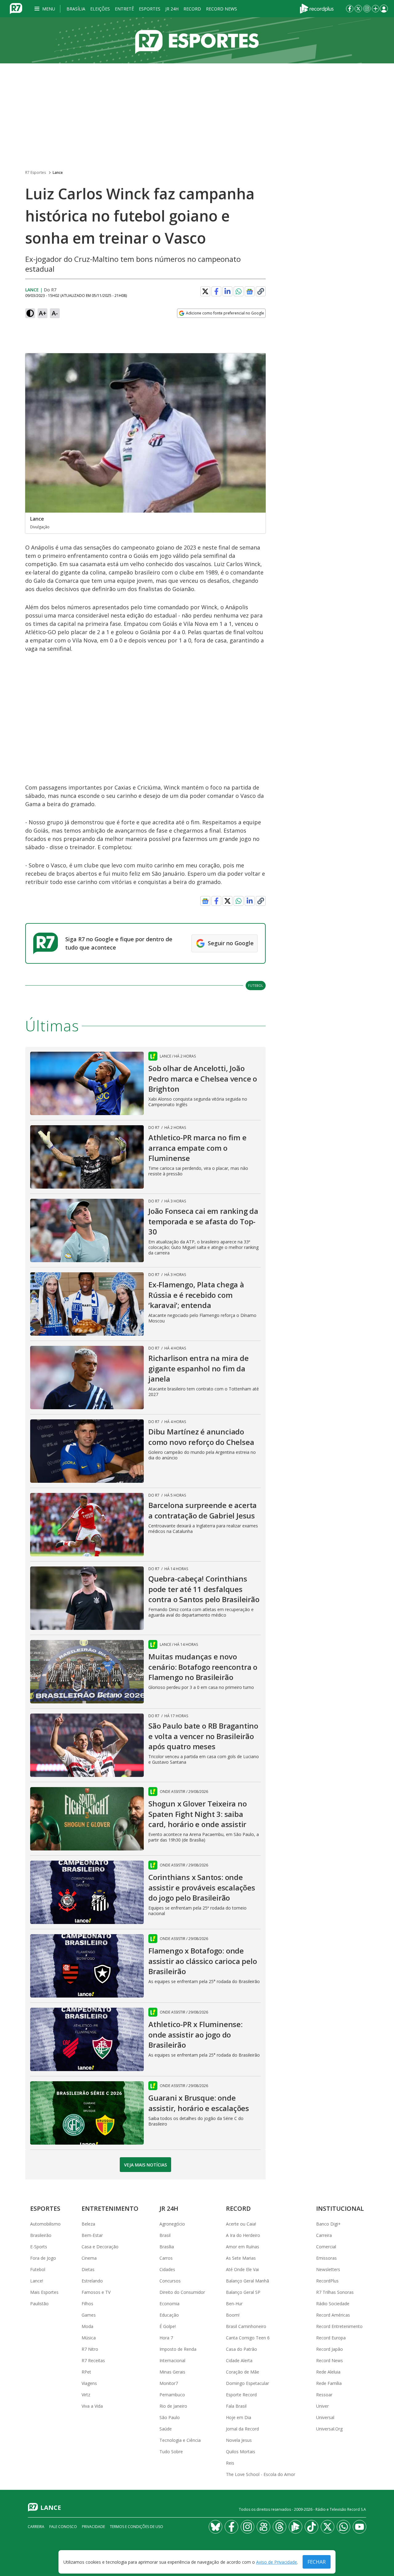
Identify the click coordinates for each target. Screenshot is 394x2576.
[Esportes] (197, 40)
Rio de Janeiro (173, 2406)
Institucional (340, 2208)
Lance (58, 172)
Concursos (170, 2281)
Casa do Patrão (241, 2349)
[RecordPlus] (317, 8)
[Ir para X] (358, 9)
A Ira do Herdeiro (243, 2235)
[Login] (384, 9)
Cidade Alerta (239, 2360)
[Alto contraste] (30, 313)
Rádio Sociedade (333, 2304)
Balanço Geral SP (243, 2292)
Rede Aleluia (328, 2372)
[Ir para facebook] (350, 9)
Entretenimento (110, 2208)
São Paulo (170, 2417)
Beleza (88, 2224)
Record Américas (333, 2315)
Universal (325, 2417)
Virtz (86, 2395)
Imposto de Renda (178, 2349)
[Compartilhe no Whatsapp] (239, 291)
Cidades (167, 2269)
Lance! (37, 2281)
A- (55, 313)
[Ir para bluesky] (215, 2527)
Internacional (172, 2360)
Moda (87, 2326)
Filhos (87, 2304)
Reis (230, 2463)
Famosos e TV (96, 2292)
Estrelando (92, 2281)
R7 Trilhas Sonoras (335, 2292)
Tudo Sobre (171, 2452)
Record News (221, 9)
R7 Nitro (90, 2349)
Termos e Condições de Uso (137, 2527)
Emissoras (326, 2258)
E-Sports (39, 2247)
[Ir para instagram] (367, 9)
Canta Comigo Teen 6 (248, 2338)
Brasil (165, 2235)
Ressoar (324, 2395)
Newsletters (328, 2269)
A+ (43, 313)
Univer (322, 2406)
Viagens (89, 2383)
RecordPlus (327, 2281)
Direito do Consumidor (182, 2292)
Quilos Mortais (241, 2452)
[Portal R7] (16, 8)
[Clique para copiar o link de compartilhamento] (261, 291)
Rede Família (329, 2383)
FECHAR (317, 2562)
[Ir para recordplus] (295, 2527)
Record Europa (331, 2338)
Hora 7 (166, 2338)
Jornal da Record (242, 2429)
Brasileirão (41, 2235)
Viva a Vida (92, 2406)
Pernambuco (172, 2395)
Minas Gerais (172, 2372)
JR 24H (172, 9)
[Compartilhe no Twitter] (205, 291)
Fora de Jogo (43, 2258)
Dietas (88, 2269)
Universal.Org (329, 2429)
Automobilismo (45, 2224)
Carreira (324, 2235)
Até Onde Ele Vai (242, 2269)
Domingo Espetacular (247, 2383)
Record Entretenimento (339, 2326)
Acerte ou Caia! (241, 2224)
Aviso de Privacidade (277, 2562)
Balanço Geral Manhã (247, 2281)
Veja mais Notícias (145, 2165)
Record (192, 9)
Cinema (89, 2258)
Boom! (233, 2315)
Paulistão (39, 2304)
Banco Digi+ (328, 2224)
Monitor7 (169, 2383)
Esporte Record (241, 2395)
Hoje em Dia (239, 2417)
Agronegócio (172, 2224)
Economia (169, 2304)
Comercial (326, 2247)
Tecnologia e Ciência (180, 2440)
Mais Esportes (44, 2292)
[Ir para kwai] (263, 2527)
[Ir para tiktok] (312, 2527)
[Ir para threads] (279, 2527)
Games (89, 2315)
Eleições (100, 9)
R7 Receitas (93, 2360)
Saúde (166, 2429)
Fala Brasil (236, 2406)
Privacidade (93, 2527)
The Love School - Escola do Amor (261, 2474)
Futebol (256, 985)
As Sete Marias (241, 2258)
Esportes (150, 9)
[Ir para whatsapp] (344, 2527)
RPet (86, 2372)
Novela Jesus (239, 2440)
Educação (169, 2315)
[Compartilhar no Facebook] (216, 291)
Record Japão (330, 2349)
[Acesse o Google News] (250, 292)
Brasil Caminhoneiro (246, 2326)
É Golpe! (168, 2326)
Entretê (124, 9)
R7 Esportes (36, 172)
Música (89, 2338)
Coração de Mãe (243, 2372)
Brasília (76, 9)
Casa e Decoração (100, 2247)
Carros (166, 2258)
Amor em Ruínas (243, 2247)
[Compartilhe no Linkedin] (227, 291)
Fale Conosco (63, 2527)
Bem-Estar (92, 2235)
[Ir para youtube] (360, 2527)
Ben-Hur (234, 2304)
